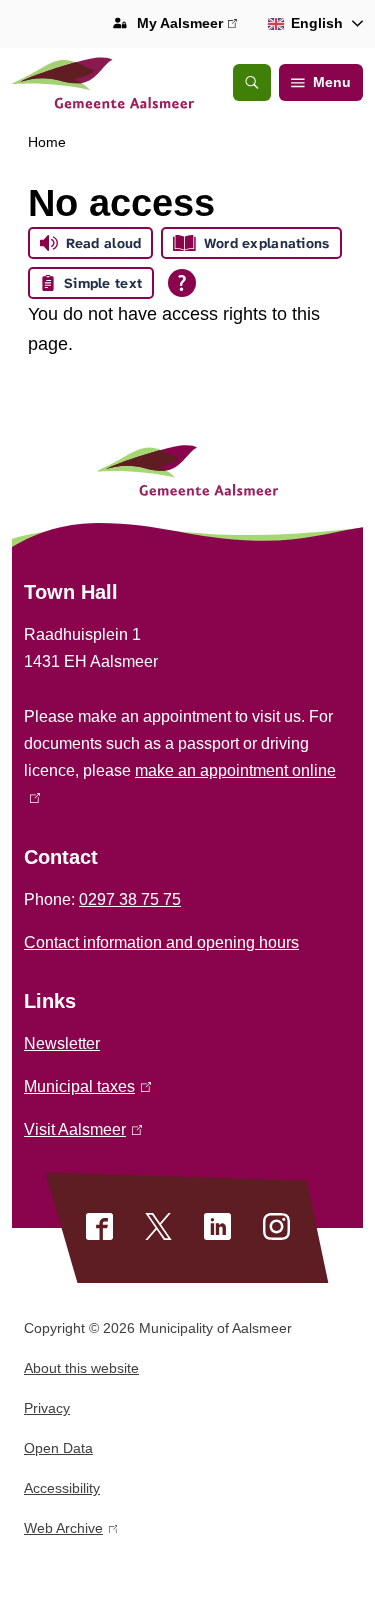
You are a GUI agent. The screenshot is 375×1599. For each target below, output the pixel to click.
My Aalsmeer (184, 25)
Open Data (58, 1448)
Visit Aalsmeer (79, 1129)
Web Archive (63, 1531)
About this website (81, 1368)
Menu (332, 82)
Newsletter (62, 1043)
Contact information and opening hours (161, 942)
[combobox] (312, 24)
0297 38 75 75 (130, 899)
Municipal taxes (84, 1086)
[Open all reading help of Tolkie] (182, 283)
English (317, 23)
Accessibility (62, 1488)
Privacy (47, 1408)
